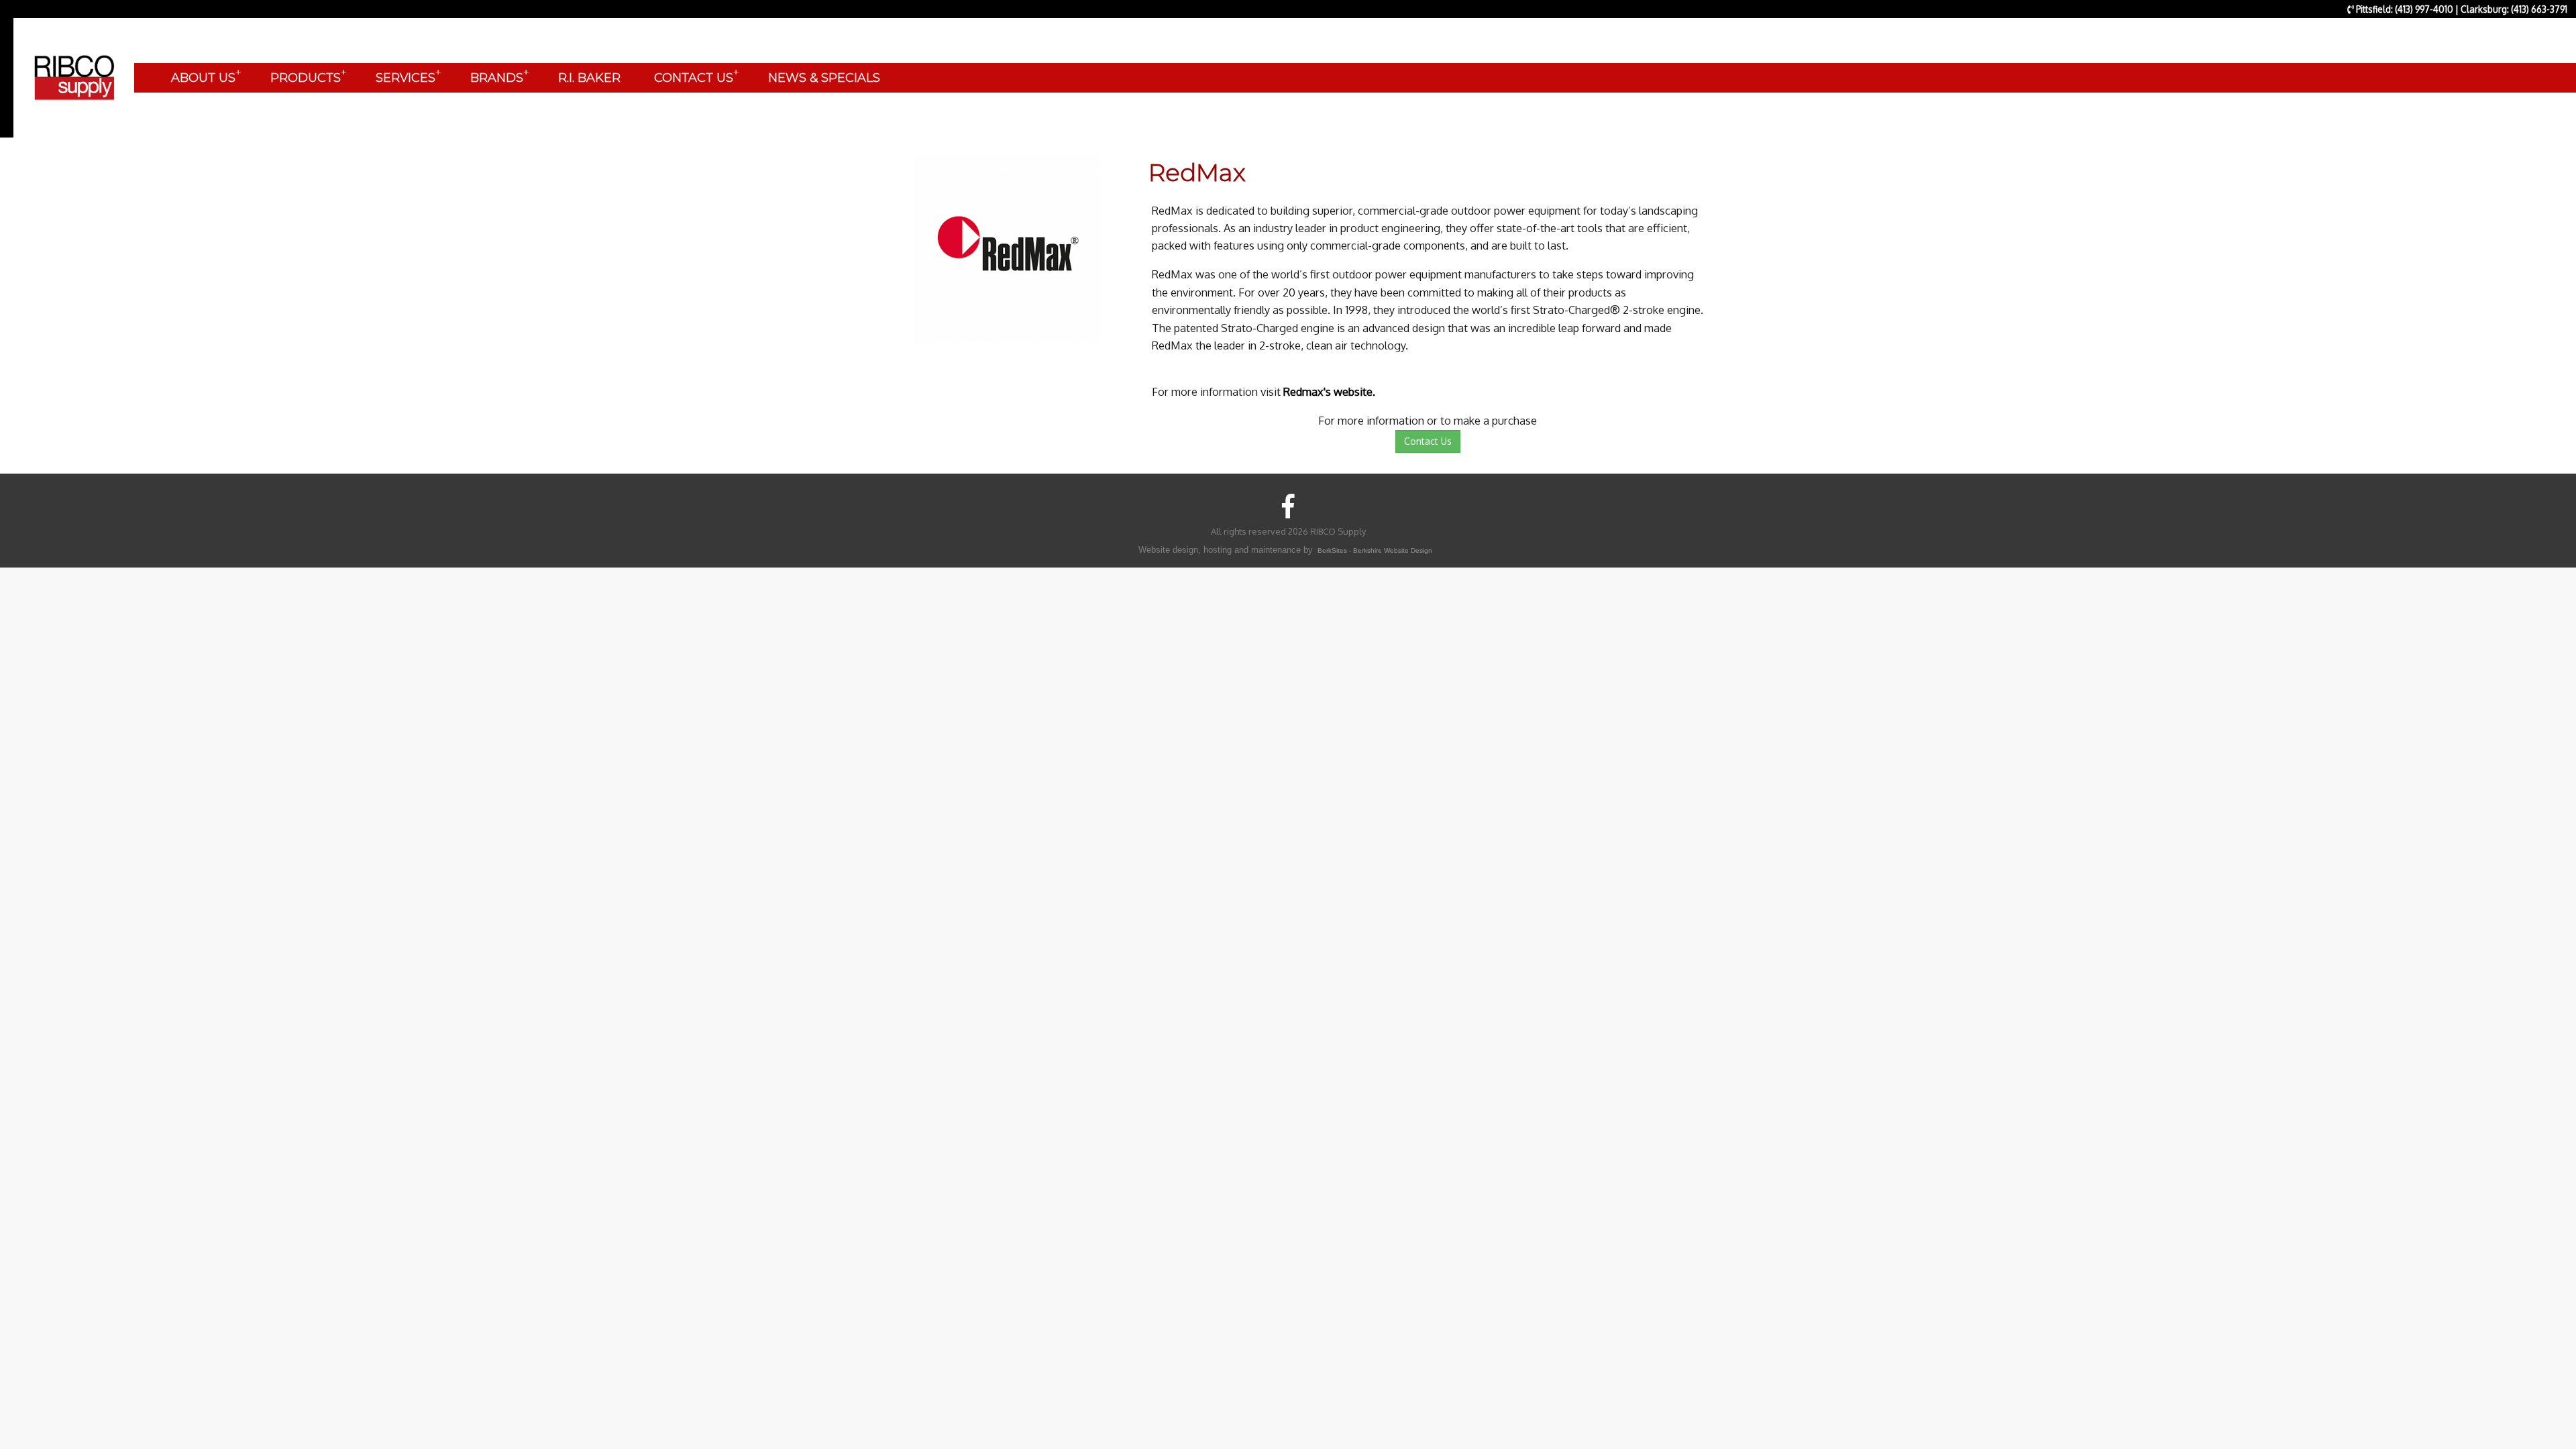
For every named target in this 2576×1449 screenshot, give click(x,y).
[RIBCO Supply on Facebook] (1288, 505)
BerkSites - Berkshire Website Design (1375, 550)
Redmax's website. (1329, 391)
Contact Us (1428, 441)
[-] (1008, 247)
